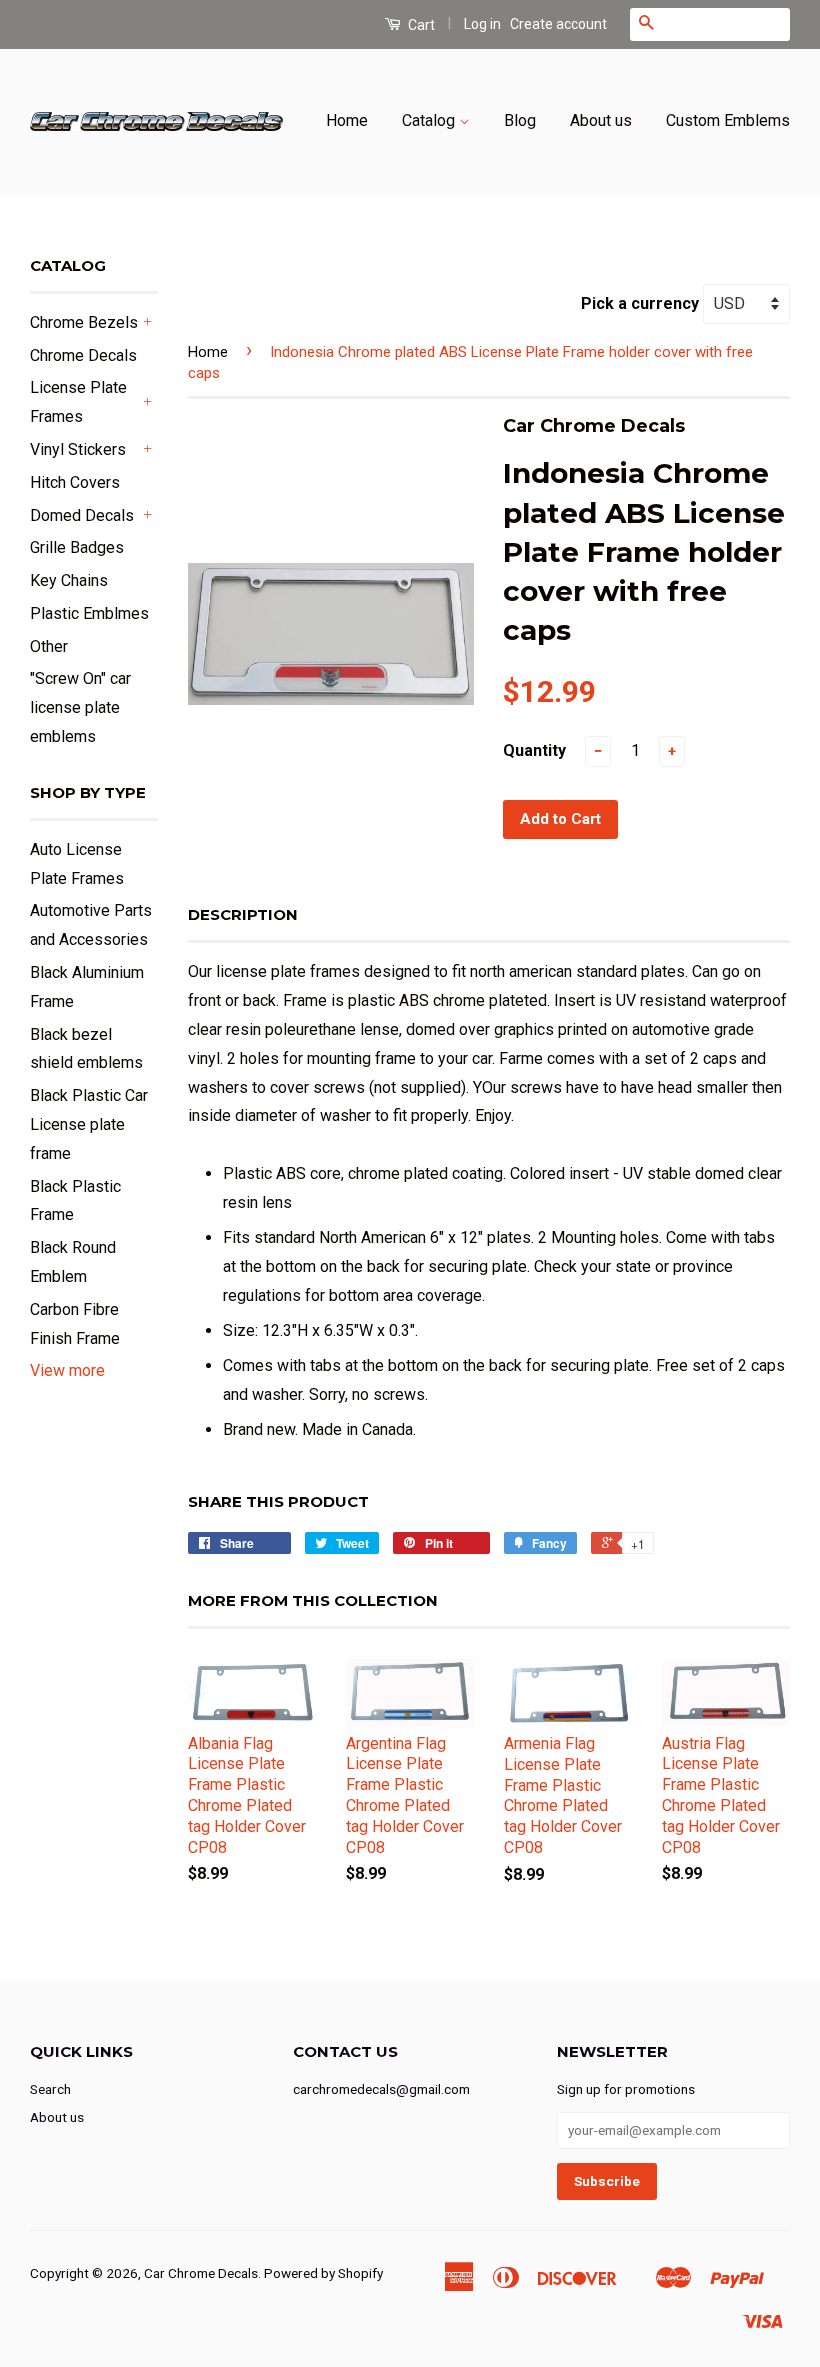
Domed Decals (82, 515)
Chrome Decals (83, 355)
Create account (558, 24)
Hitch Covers (75, 482)
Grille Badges (77, 547)
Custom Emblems (728, 120)
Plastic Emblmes (89, 613)
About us (601, 120)
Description (243, 914)
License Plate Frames (78, 402)
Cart (420, 25)
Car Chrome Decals (201, 2273)
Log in (482, 24)
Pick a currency (642, 303)
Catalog (430, 120)
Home (347, 120)
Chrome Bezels (84, 322)
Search (50, 2089)
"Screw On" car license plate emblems (80, 707)
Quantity (534, 750)
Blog (520, 120)
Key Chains (69, 580)
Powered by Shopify (323, 2273)
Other (49, 646)
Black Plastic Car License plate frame (89, 1124)
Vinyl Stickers (78, 449)
